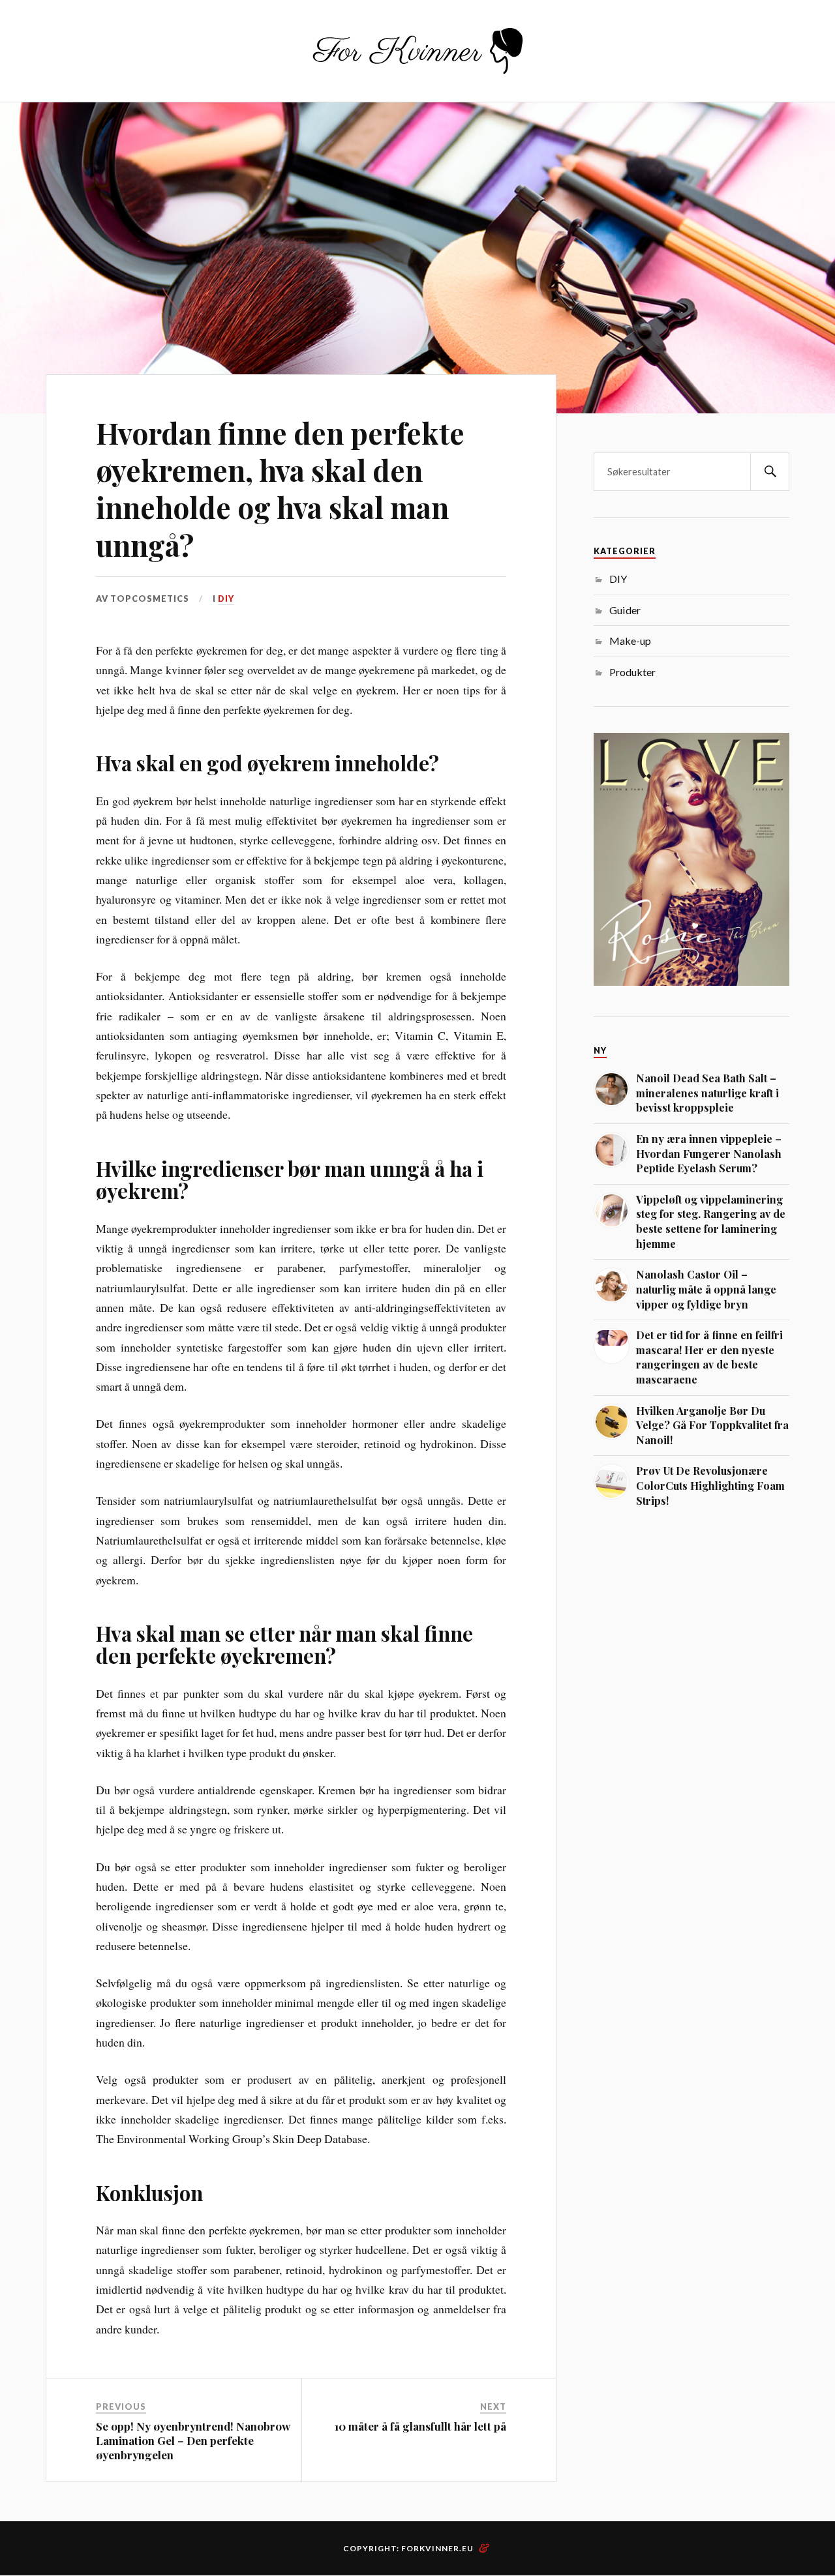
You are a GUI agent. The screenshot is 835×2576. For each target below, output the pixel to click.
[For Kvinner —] (418, 50)
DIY (226, 599)
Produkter (632, 672)
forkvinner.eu (437, 2548)
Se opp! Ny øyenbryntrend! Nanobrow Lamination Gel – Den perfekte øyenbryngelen (193, 2440)
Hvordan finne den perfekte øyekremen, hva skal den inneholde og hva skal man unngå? (280, 489)
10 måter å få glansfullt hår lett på (420, 2426)
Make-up (630, 641)
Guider (625, 610)
